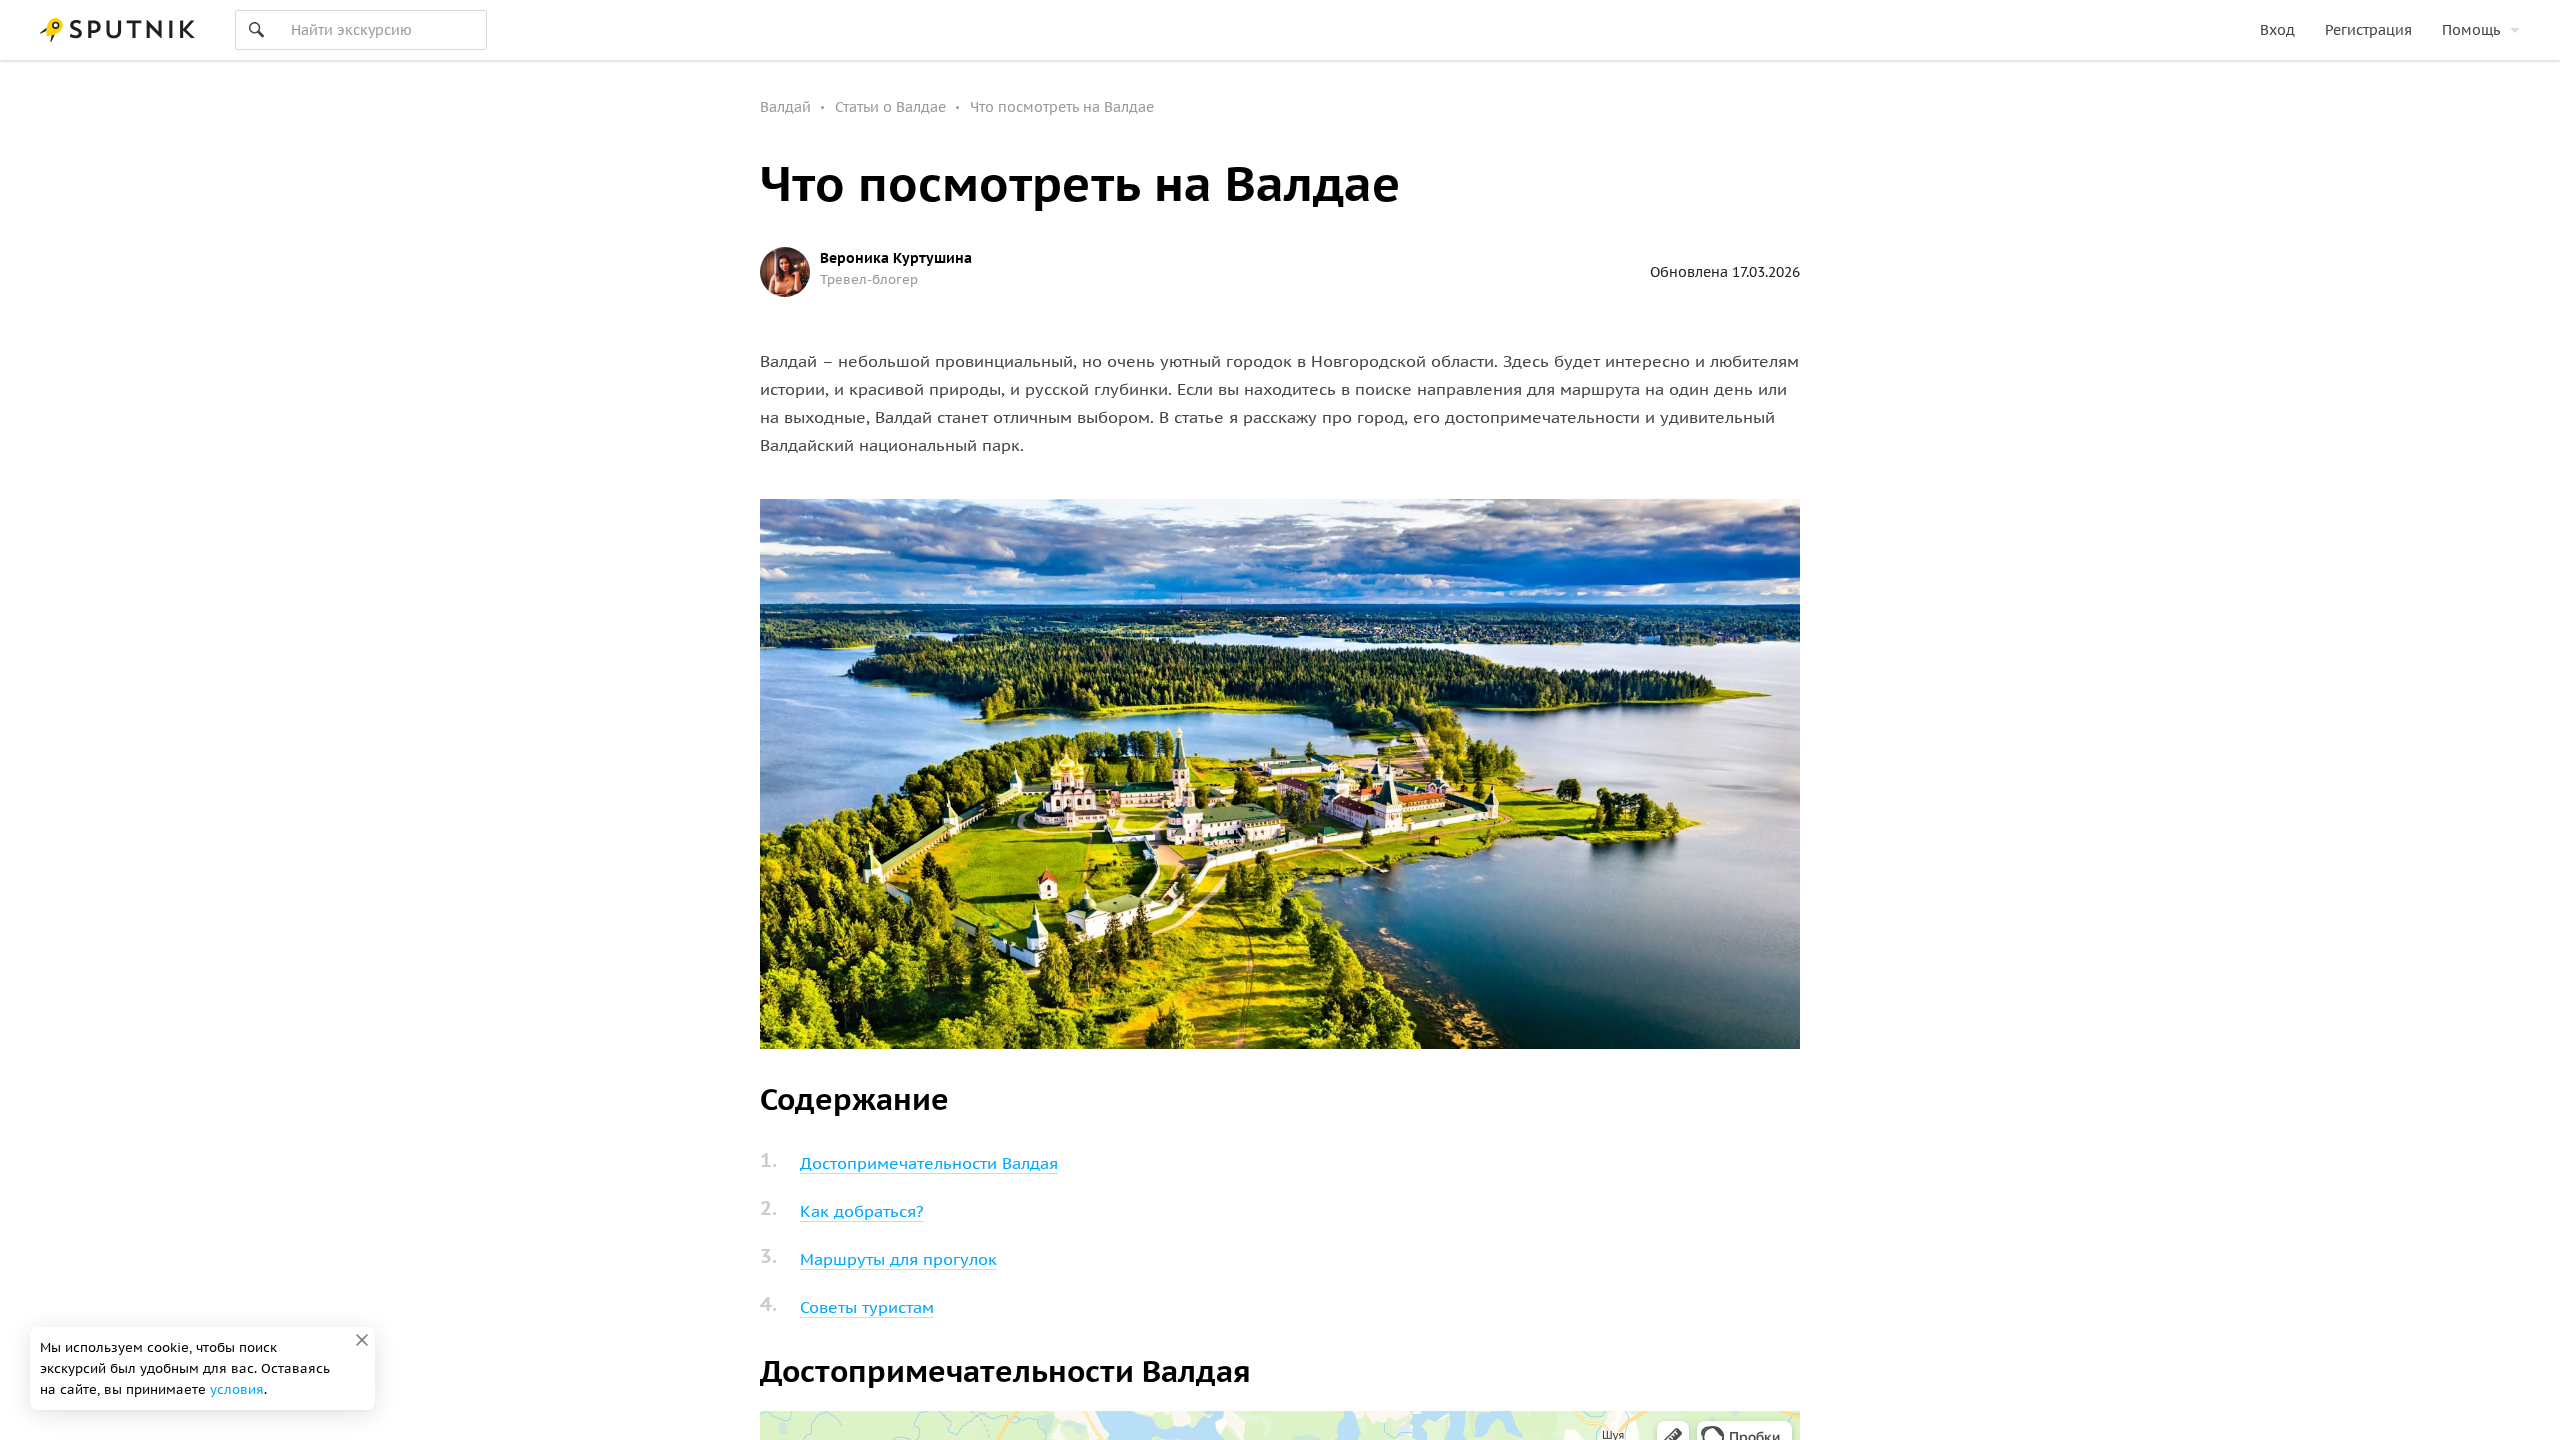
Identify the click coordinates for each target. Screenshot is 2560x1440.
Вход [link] (2277, 30)
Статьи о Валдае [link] (890, 107)
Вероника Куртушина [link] (896, 258)
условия (237, 1389)
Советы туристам (867, 1307)
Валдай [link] (785, 107)
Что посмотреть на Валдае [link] (1062, 107)
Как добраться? (862, 1211)
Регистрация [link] (2368, 30)
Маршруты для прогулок (898, 1259)
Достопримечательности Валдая (929, 1163)
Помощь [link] (2471, 30)
